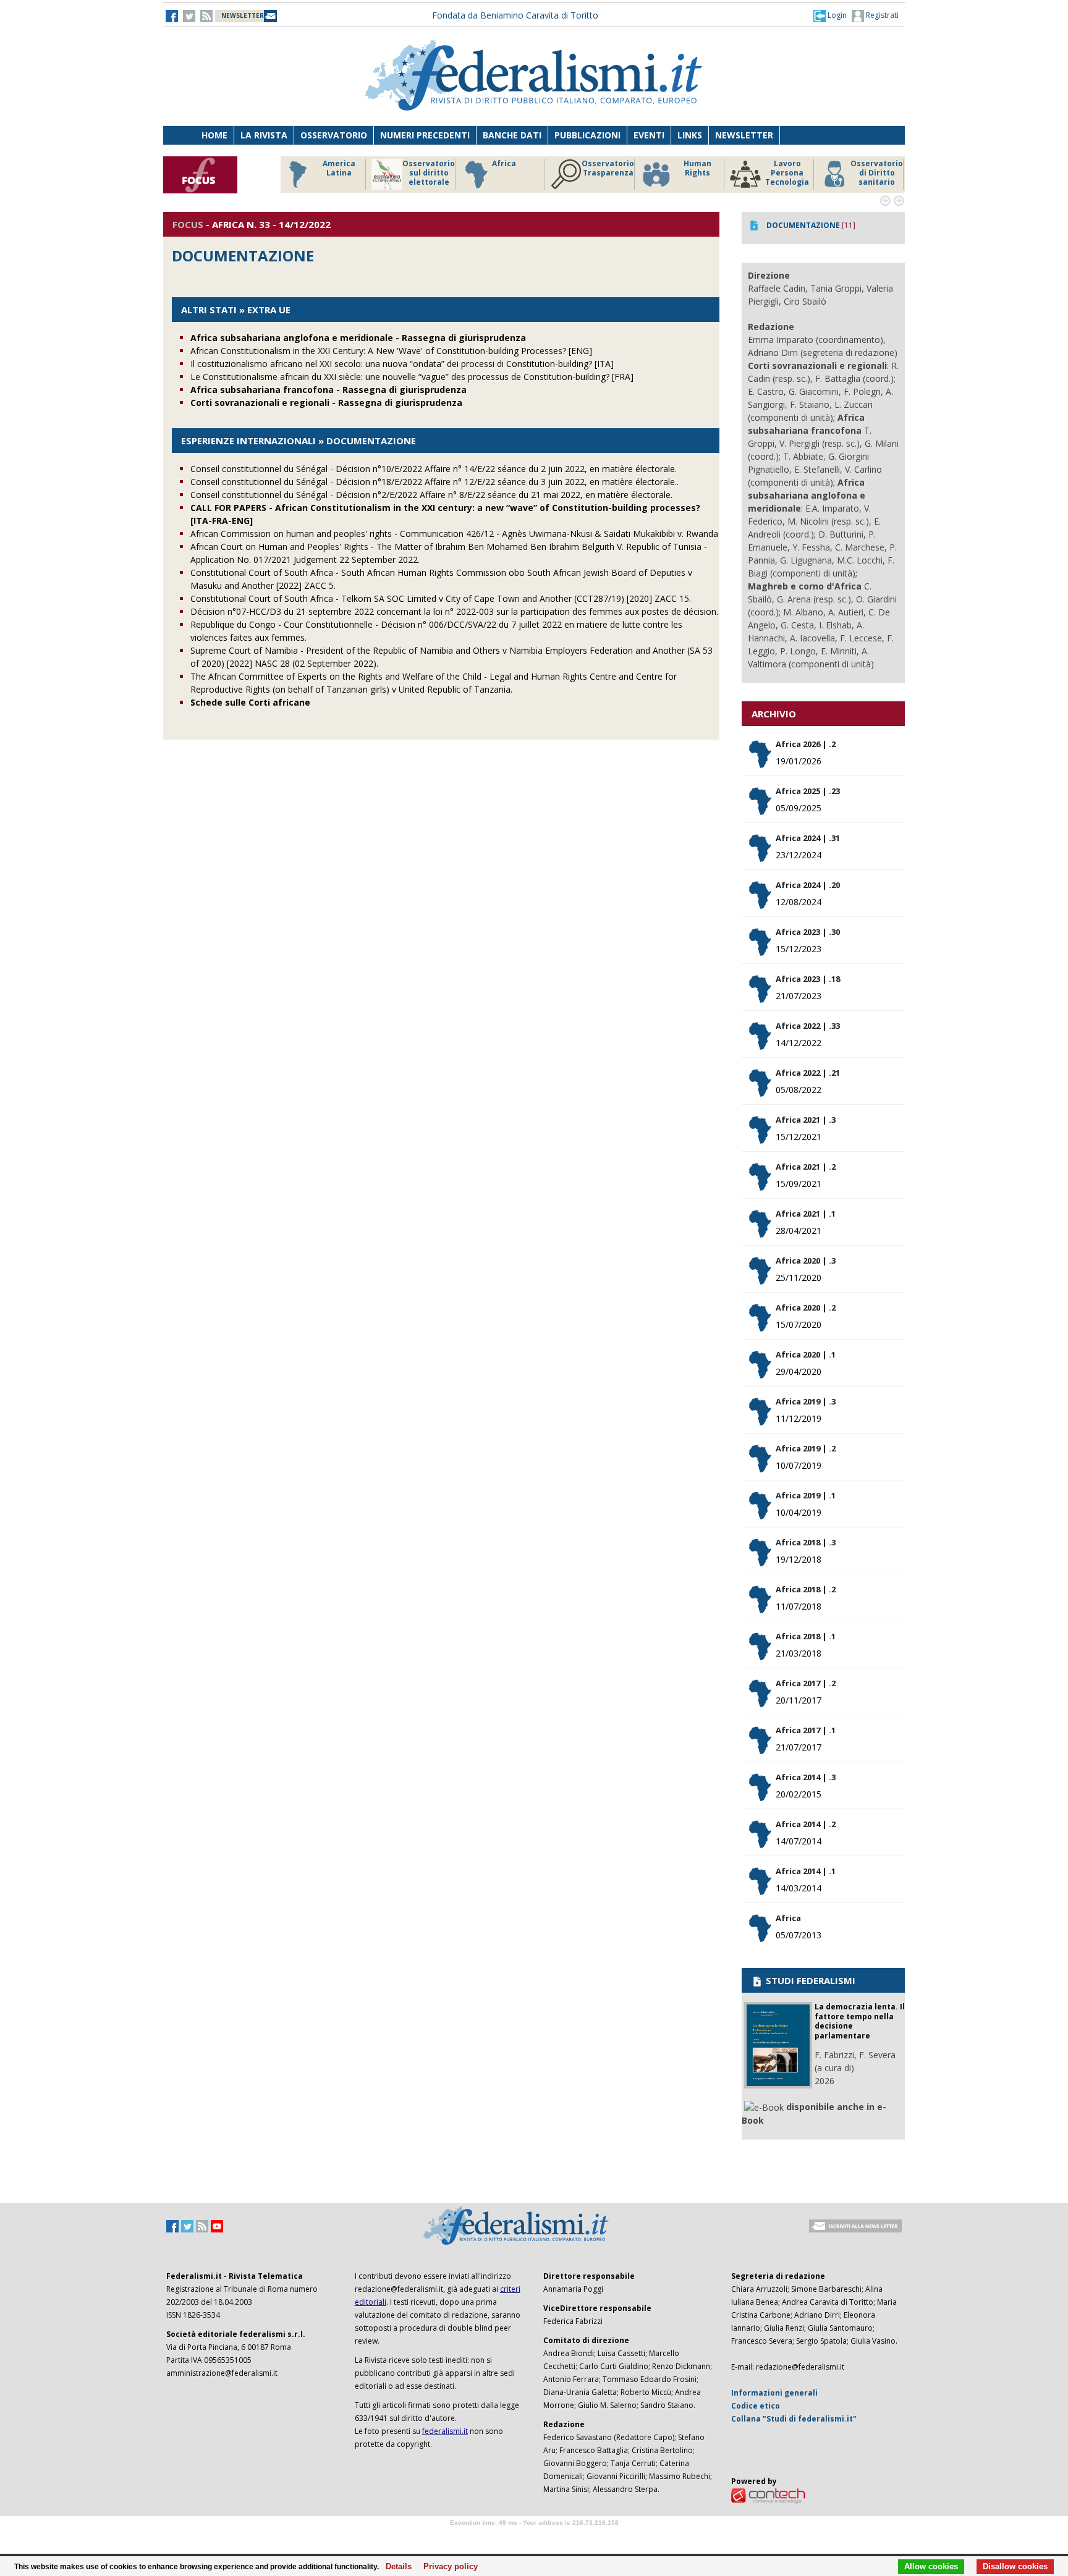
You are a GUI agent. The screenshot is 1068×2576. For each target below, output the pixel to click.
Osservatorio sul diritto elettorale (429, 173)
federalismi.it (445, 2431)
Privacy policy (447, 2567)
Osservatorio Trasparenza (608, 168)
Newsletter (744, 135)
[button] (830, 15)
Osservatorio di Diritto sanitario (877, 173)
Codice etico (756, 2406)
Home (214, 135)
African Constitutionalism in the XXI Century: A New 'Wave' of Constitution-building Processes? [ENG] (391, 351)
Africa (504, 164)
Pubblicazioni (587, 135)
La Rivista (264, 135)
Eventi (649, 135)
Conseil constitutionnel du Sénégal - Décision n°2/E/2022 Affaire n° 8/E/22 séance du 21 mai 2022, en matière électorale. (431, 495)
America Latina (339, 168)
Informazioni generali (774, 2393)
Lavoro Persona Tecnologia (787, 173)
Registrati (881, 15)
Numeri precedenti (425, 135)
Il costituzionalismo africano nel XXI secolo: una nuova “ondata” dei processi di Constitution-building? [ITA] (402, 364)
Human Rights (697, 168)
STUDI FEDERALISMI (809, 1980)
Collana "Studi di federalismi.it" (794, 2419)
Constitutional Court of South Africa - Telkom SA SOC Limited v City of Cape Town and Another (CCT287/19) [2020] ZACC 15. (441, 598)
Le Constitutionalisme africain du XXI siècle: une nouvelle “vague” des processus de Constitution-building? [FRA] (412, 377)
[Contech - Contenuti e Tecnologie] (768, 2495)
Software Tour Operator (534, 2537)
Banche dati (512, 135)
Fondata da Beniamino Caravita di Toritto (515, 15)
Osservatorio (334, 135)
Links (690, 135)
